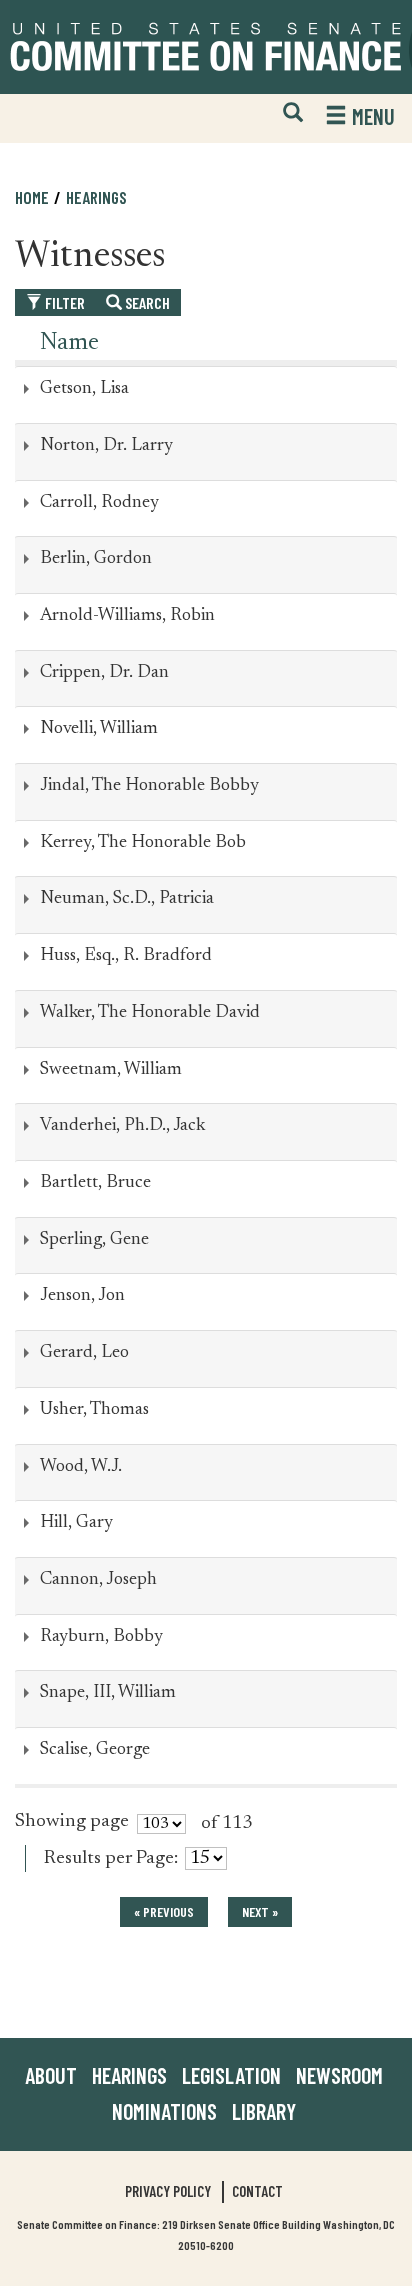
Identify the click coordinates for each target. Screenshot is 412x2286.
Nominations (164, 2111)
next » (260, 1911)
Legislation (231, 2075)
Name (69, 343)
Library (264, 2111)
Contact (257, 2191)
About (51, 2075)
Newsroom (339, 2075)
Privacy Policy (168, 2191)
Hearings (96, 197)
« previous (164, 1911)
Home (32, 197)
